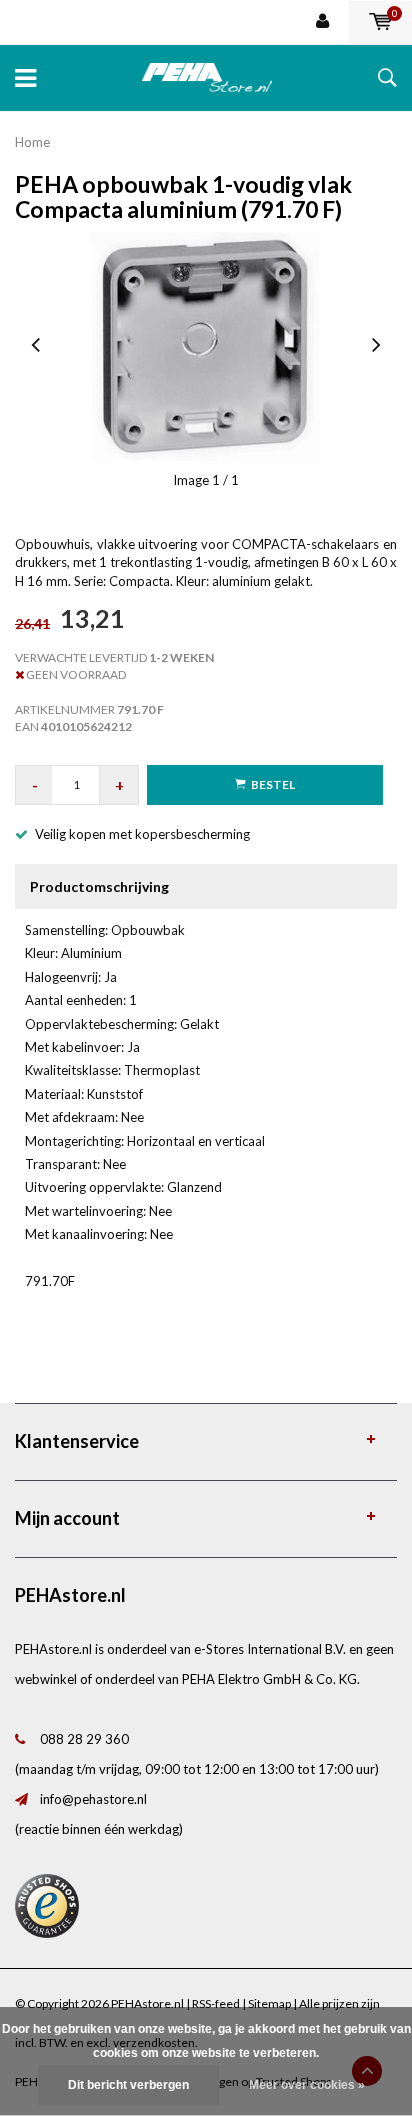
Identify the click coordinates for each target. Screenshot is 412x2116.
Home (32, 142)
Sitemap (269, 2003)
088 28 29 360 (84, 1739)
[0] (380, 22)
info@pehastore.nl (93, 1799)
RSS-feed (216, 2003)
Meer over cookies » (307, 2085)
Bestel (273, 784)
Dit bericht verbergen (128, 2085)
